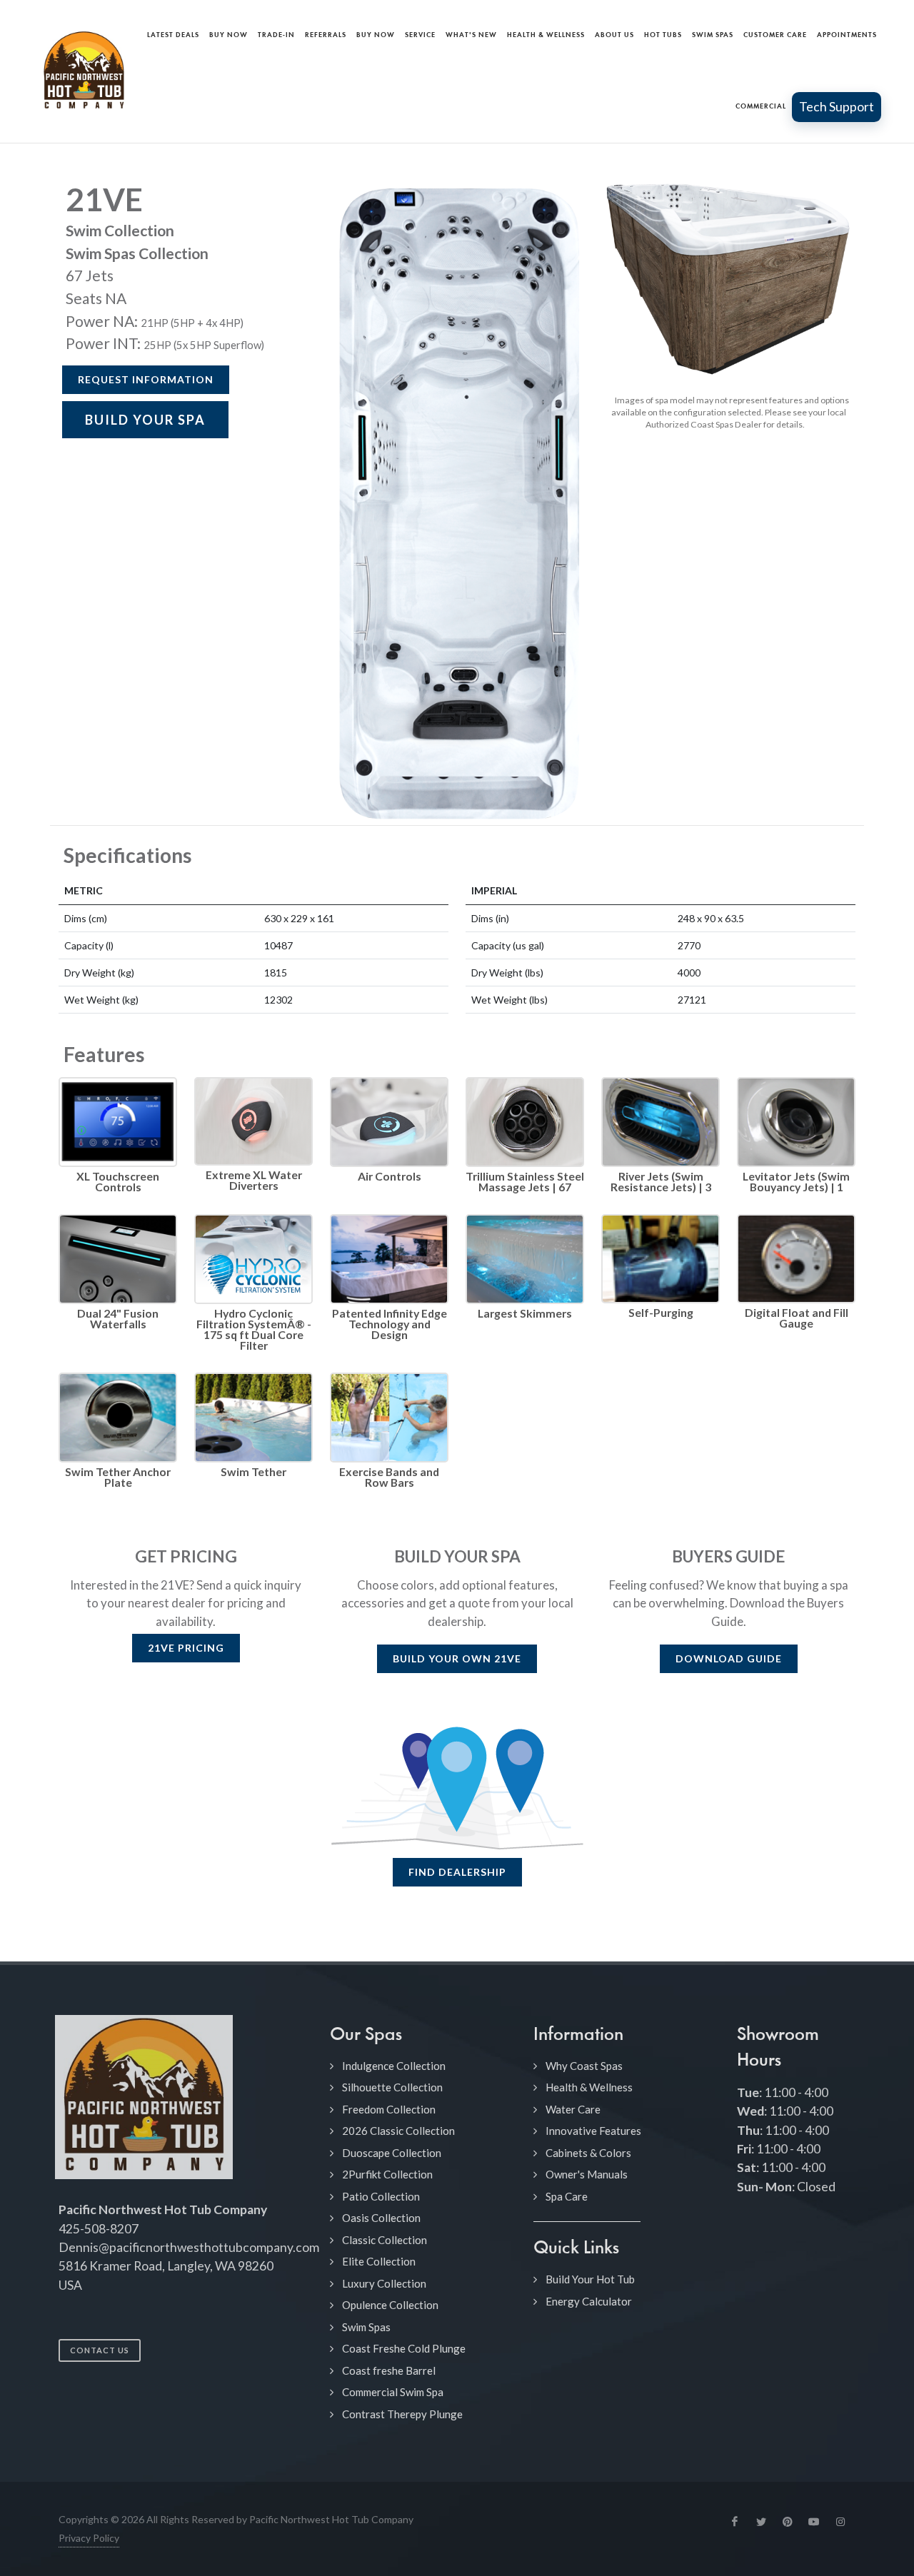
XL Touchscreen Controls (118, 1181)
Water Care (573, 2109)
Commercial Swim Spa (393, 2392)
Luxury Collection (384, 2283)
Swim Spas (366, 2327)
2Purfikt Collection (387, 2174)
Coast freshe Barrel (389, 2370)
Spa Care (567, 2196)
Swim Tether (253, 1471)
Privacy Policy (89, 2538)
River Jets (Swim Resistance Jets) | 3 (661, 1181)
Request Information (146, 379)
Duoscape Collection (392, 2153)
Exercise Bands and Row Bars (389, 1477)
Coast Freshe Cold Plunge (404, 2348)
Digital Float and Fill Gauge (797, 1318)
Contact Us (100, 2350)
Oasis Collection (381, 2218)
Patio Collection (381, 2196)
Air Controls (390, 1176)
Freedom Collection (389, 2109)
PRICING (186, 1648)
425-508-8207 (99, 2229)
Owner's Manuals (587, 2174)
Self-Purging (661, 1312)
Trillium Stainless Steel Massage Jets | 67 (525, 1181)
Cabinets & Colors (588, 2153)
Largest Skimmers (525, 1313)
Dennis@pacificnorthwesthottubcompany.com (189, 2247)
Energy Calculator (589, 2301)
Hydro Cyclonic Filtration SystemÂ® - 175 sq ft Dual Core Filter (254, 1329)
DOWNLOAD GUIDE (729, 1658)
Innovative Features (593, 2131)
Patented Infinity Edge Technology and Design (390, 1324)
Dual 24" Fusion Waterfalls (118, 1318)
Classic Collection (385, 2240)
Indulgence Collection (394, 2066)
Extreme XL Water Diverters (254, 1180)
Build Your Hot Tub (590, 2279)
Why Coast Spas (584, 2066)
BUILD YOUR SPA (145, 420)
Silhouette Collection (392, 2087)
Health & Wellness (589, 2087)
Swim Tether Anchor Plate (118, 1477)
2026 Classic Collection (398, 2131)
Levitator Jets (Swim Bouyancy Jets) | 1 (796, 1181)
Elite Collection (379, 2261)
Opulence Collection (390, 2305)
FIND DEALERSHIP (457, 1872)
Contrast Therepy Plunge (402, 2414)
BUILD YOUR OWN (457, 1658)
